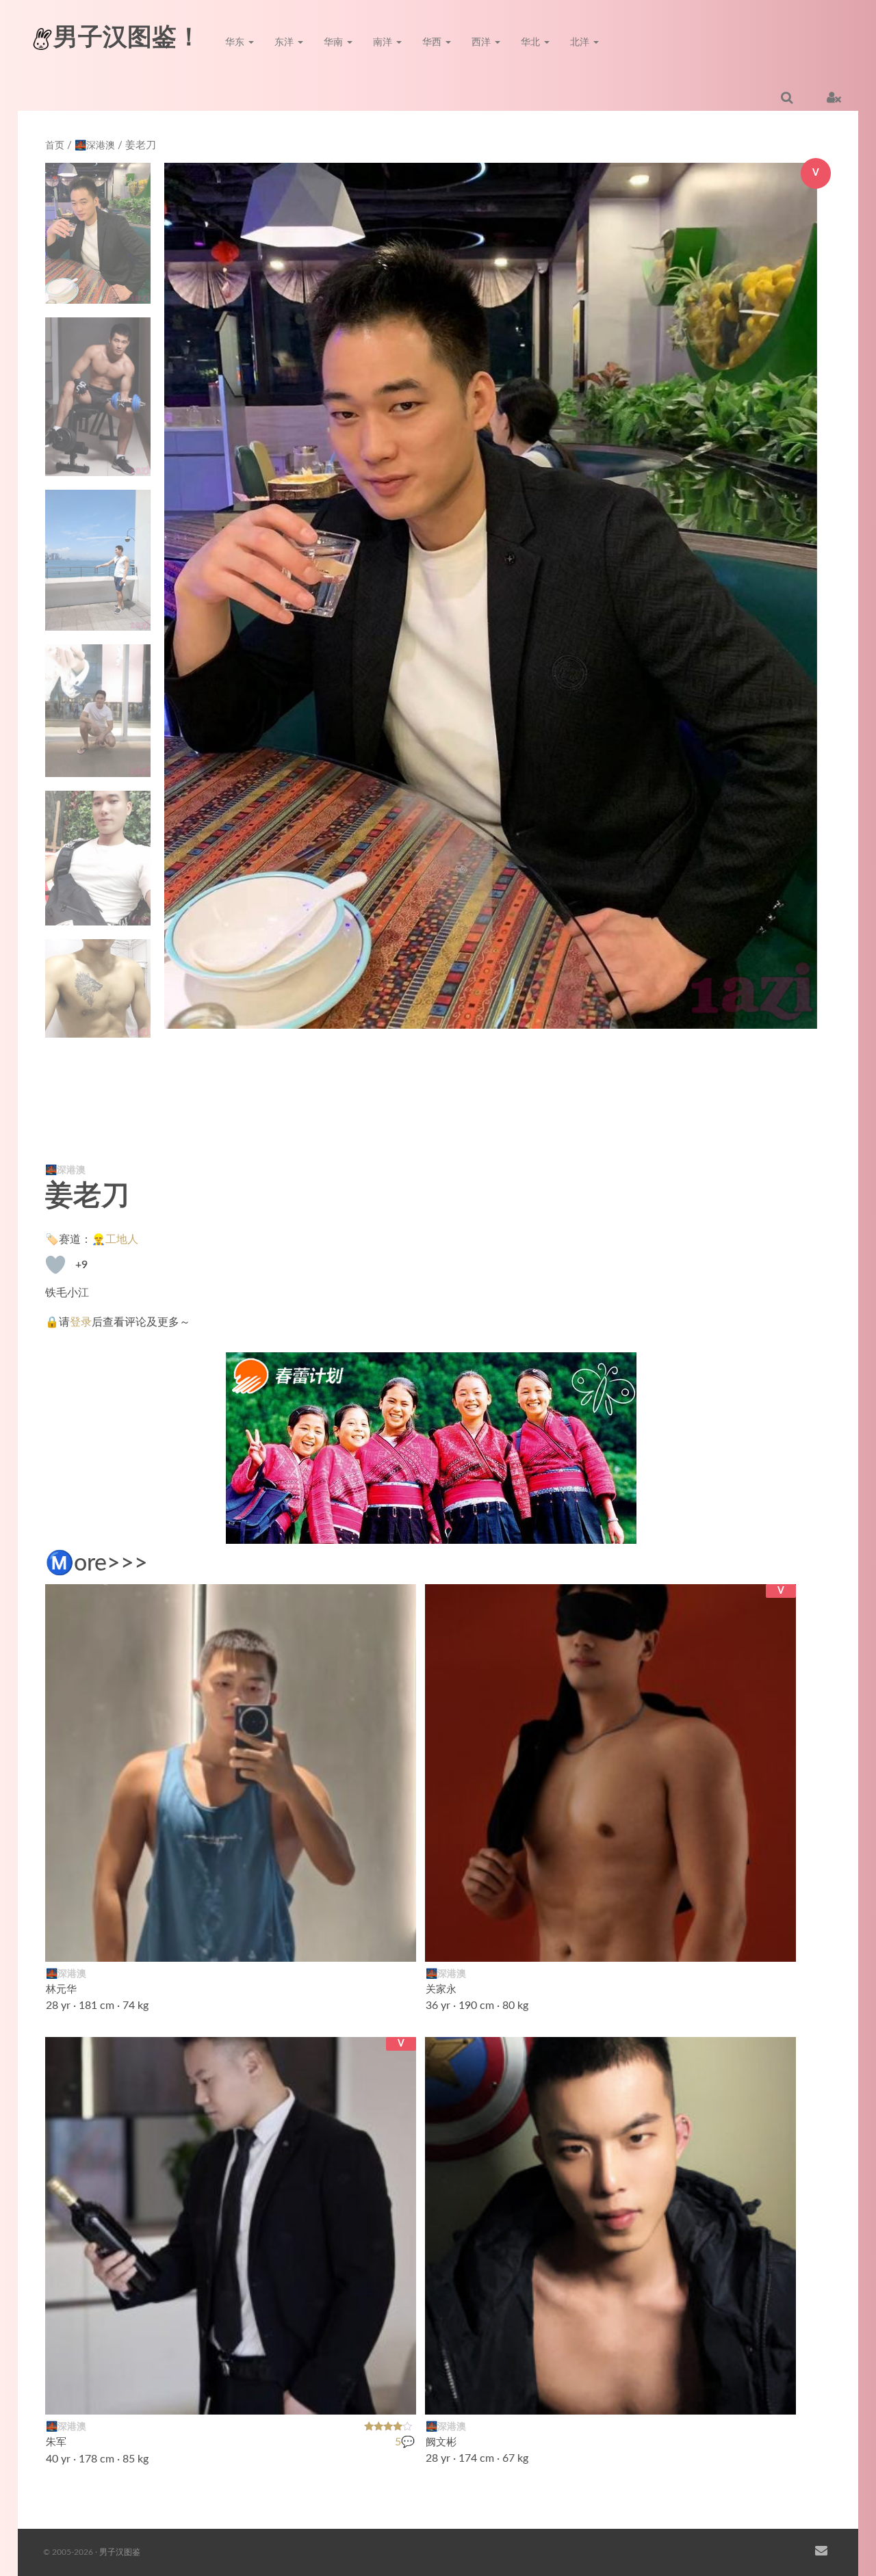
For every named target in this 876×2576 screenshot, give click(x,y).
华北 (532, 42)
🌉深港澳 (95, 146)
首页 (55, 146)
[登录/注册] (834, 97)
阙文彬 (441, 2442)
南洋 (384, 42)
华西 (433, 42)
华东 (236, 42)
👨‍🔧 (398, 1943)
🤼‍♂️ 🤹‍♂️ (389, 2395)
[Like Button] (55, 1265)
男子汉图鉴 (120, 2552)
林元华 (61, 1989)
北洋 (581, 42)
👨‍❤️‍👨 (778, 2395)
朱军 (56, 2442)
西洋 (482, 42)
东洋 (285, 42)
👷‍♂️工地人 (115, 1239)
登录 (81, 1322)
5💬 (405, 2443)
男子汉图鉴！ (127, 38)
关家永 (441, 1989)
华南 (335, 42)
